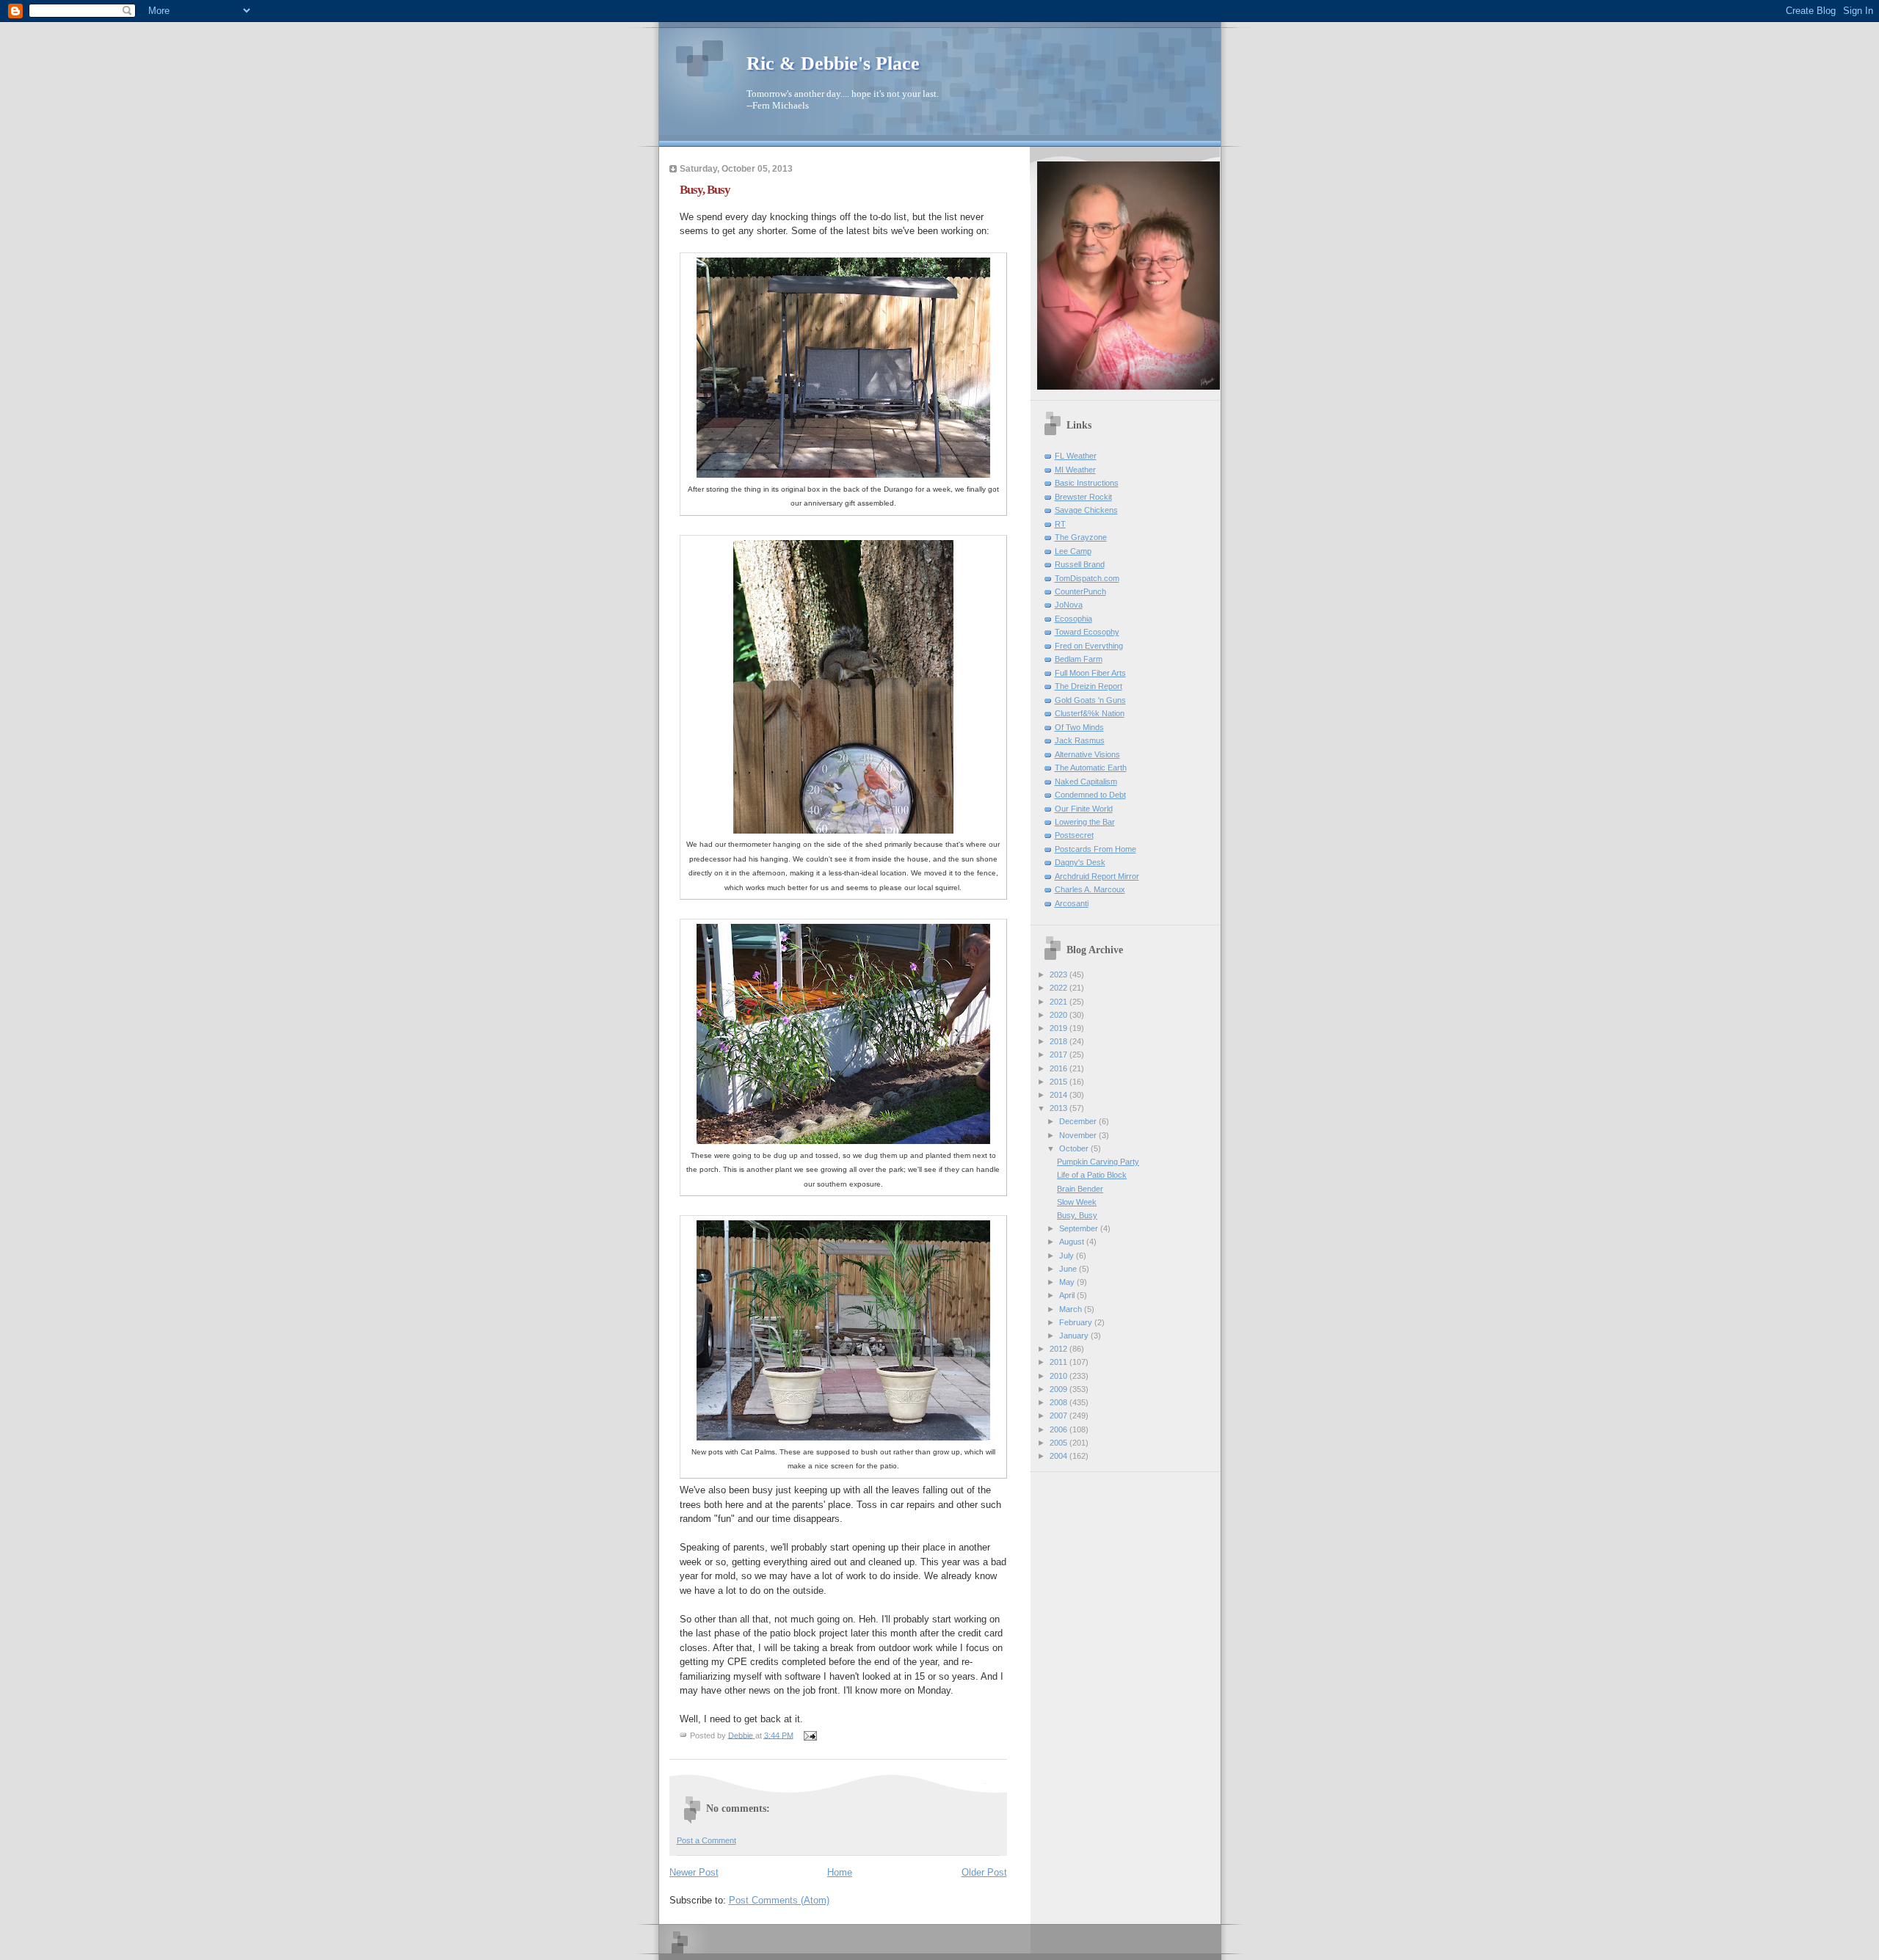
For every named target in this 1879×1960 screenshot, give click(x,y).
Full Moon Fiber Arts (1090, 673)
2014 (1060, 1095)
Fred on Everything (1089, 646)
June (1069, 1269)
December (1079, 1121)
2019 (1060, 1028)
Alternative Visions (1087, 754)
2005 (1060, 1443)
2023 (1060, 974)
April (1068, 1295)
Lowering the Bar (1085, 822)
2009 (1060, 1389)
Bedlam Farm (1079, 659)
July (1068, 1256)
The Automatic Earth (1091, 768)
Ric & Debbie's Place (833, 63)
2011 (1060, 1362)
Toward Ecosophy (1087, 632)
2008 (1060, 1402)
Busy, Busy (1077, 1215)
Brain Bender (1080, 1189)
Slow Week (1077, 1202)
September (1080, 1228)
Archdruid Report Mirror (1097, 876)
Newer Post (694, 1872)
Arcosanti (1072, 903)
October (1075, 1148)
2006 (1060, 1429)
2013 (1060, 1108)
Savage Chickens (1086, 510)
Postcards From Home (1095, 849)
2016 (1060, 1068)
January (1075, 1336)
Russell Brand (1080, 564)
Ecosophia (1073, 619)
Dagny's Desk (1080, 862)
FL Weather (1076, 456)
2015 (1060, 1082)
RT (1060, 524)
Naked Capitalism (1086, 782)
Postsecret (1074, 835)
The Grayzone (1081, 537)
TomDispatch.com (1087, 578)
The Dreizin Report (1088, 686)
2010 (1060, 1376)
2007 (1060, 1416)
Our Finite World (1084, 809)
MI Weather (1075, 470)
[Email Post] (810, 1735)
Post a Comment (706, 1840)
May (1068, 1282)
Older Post (984, 1872)
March (1072, 1309)
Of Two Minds (1079, 727)
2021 (1060, 1002)
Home (840, 1872)
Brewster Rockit (1083, 497)
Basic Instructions (1087, 483)
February (1077, 1322)
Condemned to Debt (1090, 795)
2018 (1060, 1041)
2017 (1060, 1054)
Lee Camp (1073, 551)
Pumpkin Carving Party (1098, 1162)
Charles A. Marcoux (1090, 889)
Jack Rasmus (1080, 740)
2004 (1060, 1456)
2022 (1060, 988)
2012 (1060, 1349)
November (1079, 1135)
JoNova (1069, 605)
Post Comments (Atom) (779, 1900)
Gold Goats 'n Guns (1090, 700)
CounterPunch (1080, 591)
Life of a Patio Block (1092, 1175)
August (1073, 1242)
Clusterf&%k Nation (1090, 713)
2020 (1060, 1015)
